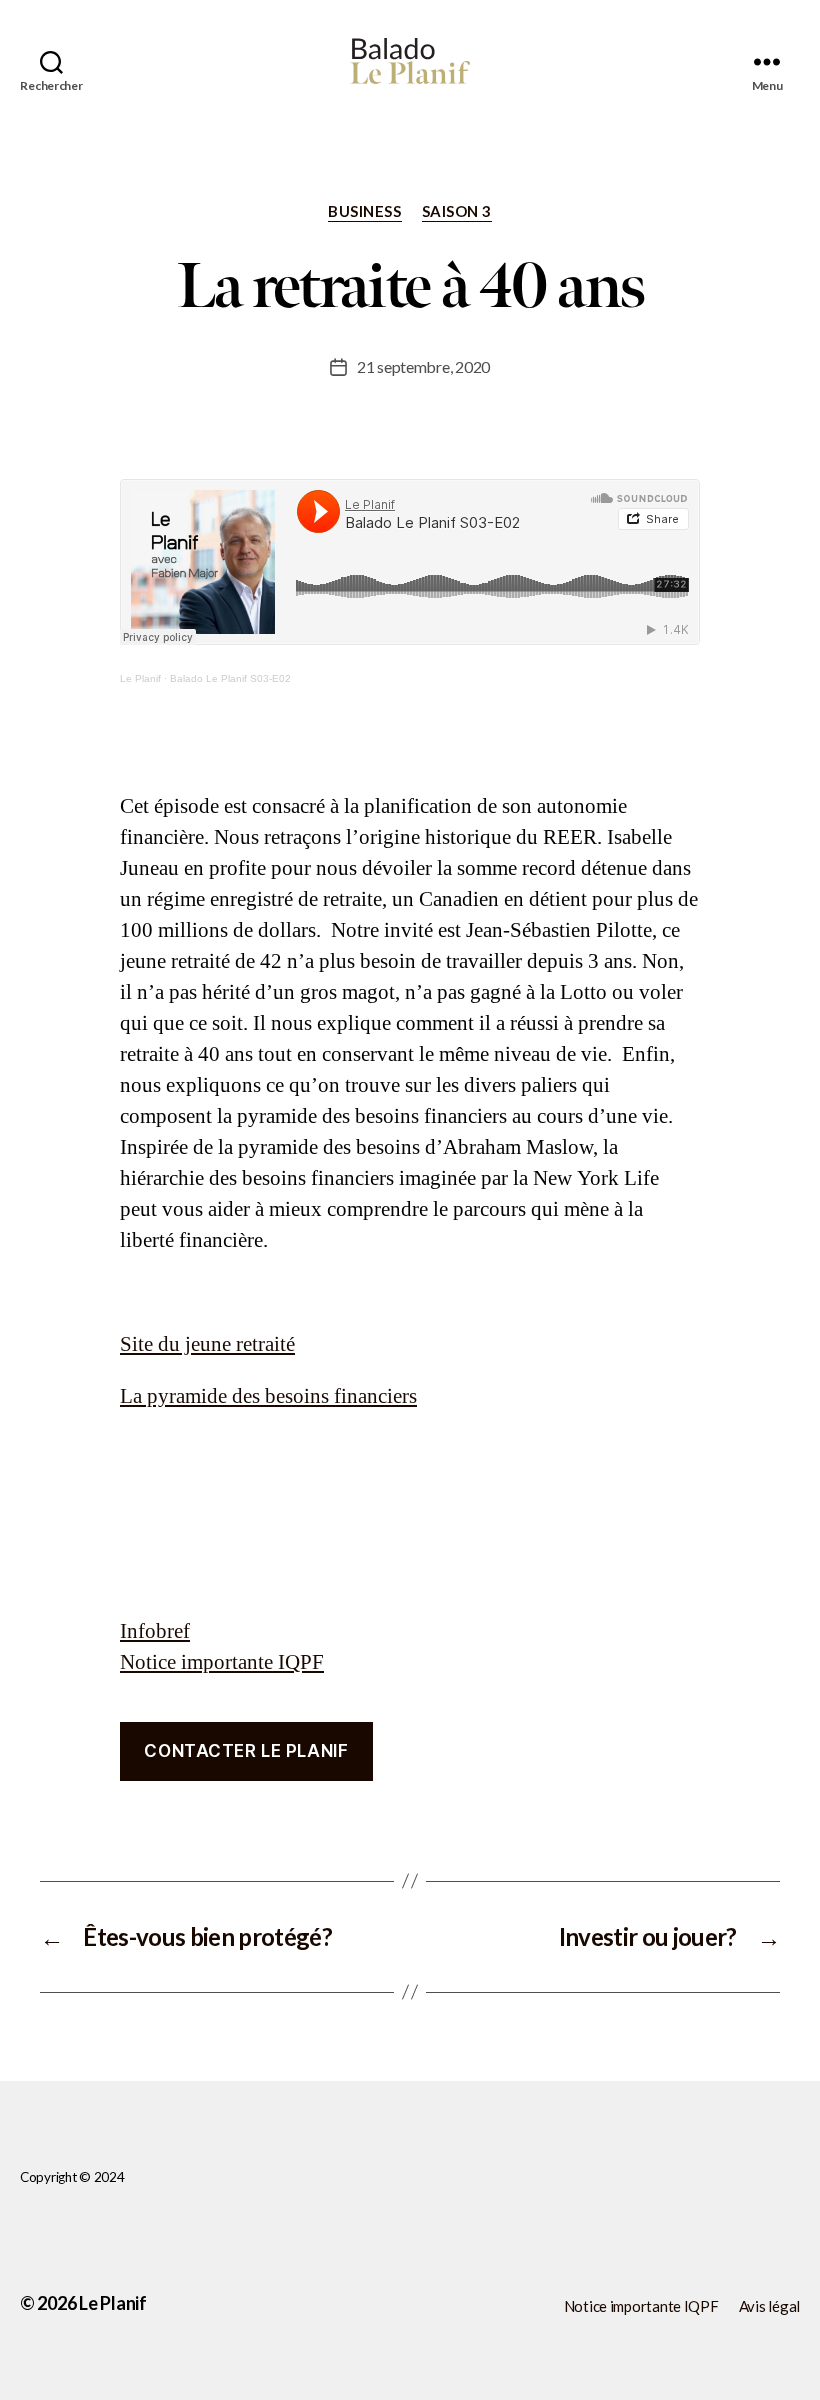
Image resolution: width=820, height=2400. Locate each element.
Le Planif (140, 678)
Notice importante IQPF (222, 1662)
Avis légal (769, 2306)
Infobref (155, 1631)
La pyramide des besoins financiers (268, 1396)
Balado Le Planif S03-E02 (230, 678)
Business (364, 211)
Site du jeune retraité (207, 1344)
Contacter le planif (246, 1751)
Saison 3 (457, 211)
